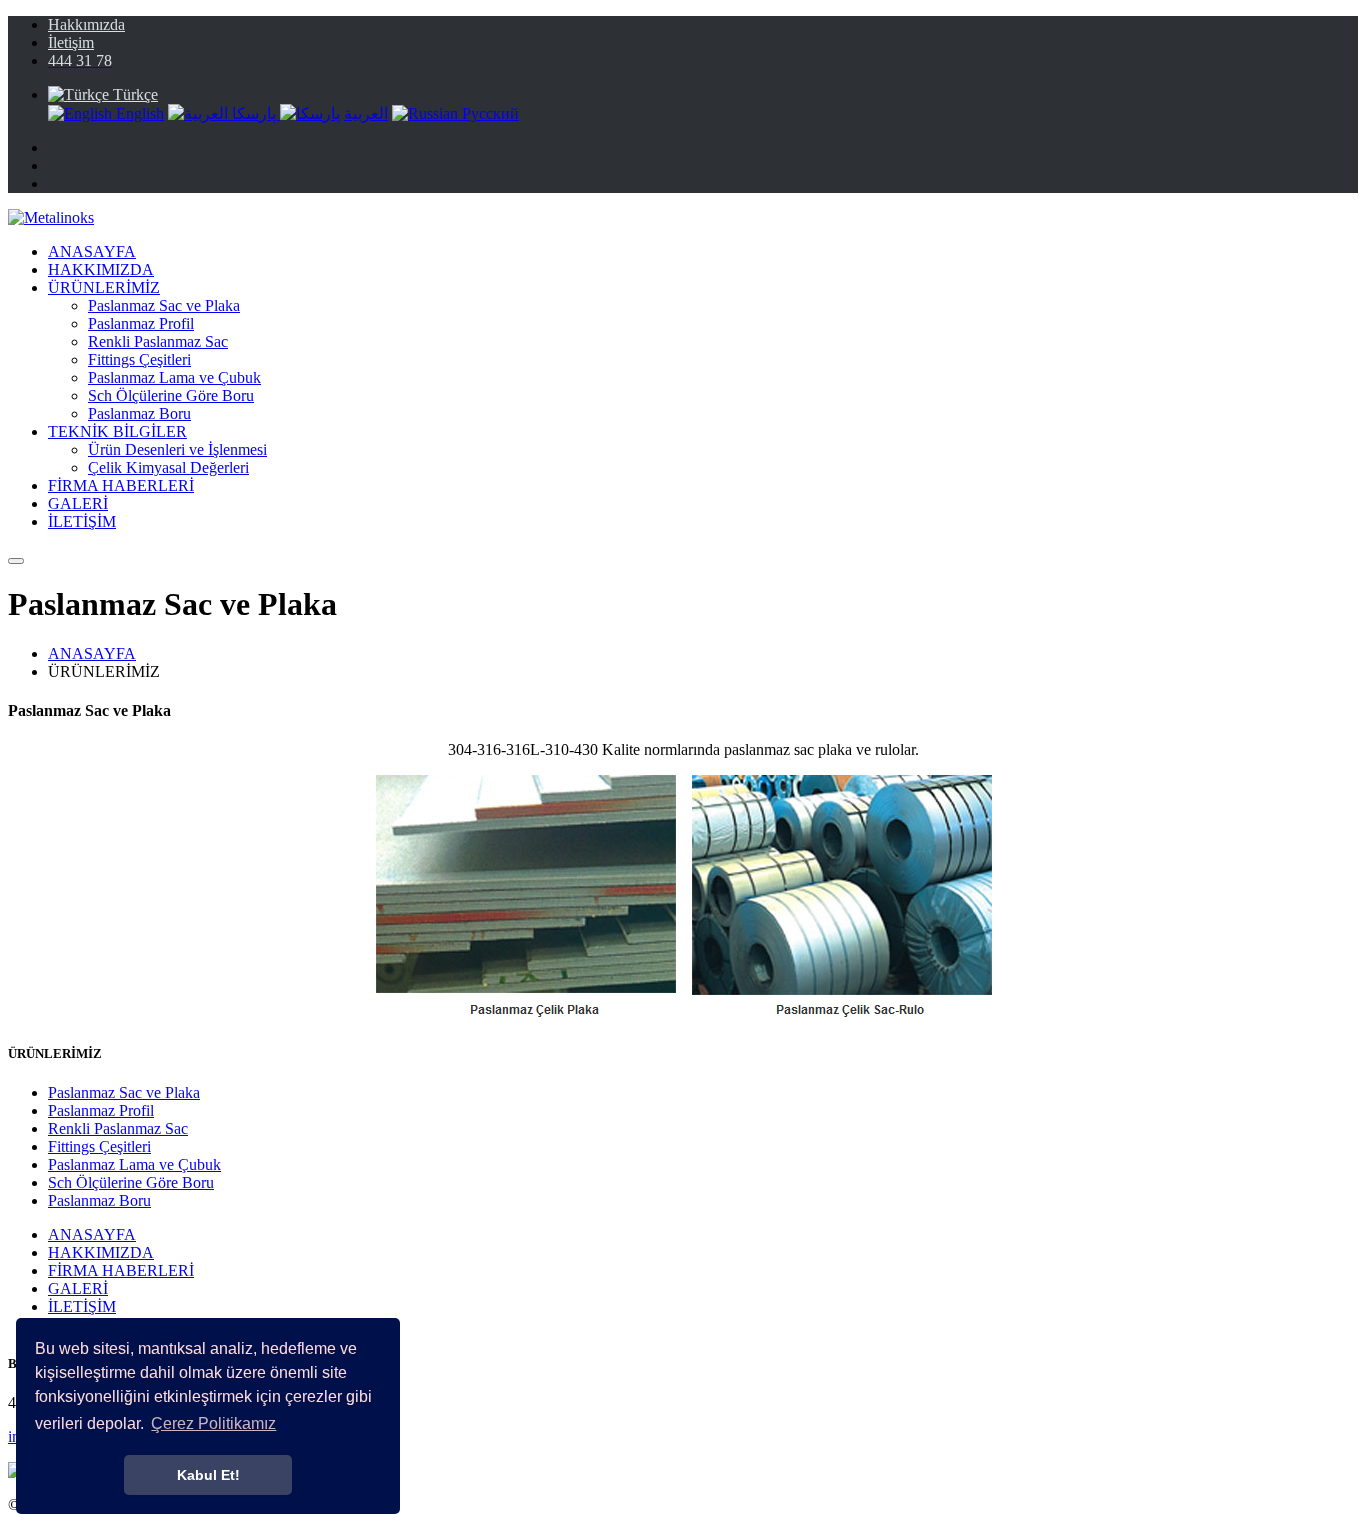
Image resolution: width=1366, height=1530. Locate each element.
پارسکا (256, 113)
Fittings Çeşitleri (139, 359)
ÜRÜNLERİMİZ (104, 287)
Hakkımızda (86, 24)
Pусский (488, 113)
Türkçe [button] (133, 94)
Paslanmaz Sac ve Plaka (164, 305)
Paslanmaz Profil (141, 323)
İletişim (71, 42)
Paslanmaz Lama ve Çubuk (174, 377)
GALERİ (78, 503)
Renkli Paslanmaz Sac (158, 341)
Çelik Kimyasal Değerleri (168, 467)
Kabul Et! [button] (208, 1475)
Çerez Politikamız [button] (213, 1423)
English (138, 113)
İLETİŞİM (82, 521)
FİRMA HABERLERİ (121, 485)
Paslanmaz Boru (139, 413)
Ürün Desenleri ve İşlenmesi (177, 449)
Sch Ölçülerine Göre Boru (171, 395)
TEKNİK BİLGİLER (117, 431)
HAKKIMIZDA (101, 269)
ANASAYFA (92, 251)
